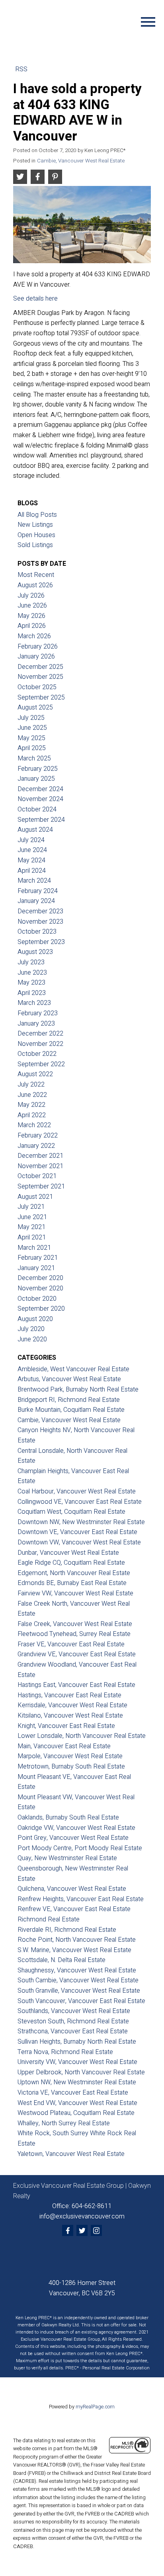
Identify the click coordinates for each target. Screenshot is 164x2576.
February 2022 (38, 1136)
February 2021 (38, 1258)
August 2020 (35, 1319)
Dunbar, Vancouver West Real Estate (68, 1553)
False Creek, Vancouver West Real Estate (75, 1624)
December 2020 (40, 1278)
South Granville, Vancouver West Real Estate (79, 1991)
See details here (35, 299)
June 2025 (32, 728)
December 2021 (40, 1156)
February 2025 (38, 769)
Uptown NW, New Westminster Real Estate (77, 2082)
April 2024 (32, 871)
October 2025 (37, 687)
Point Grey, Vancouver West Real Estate (73, 1838)
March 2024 (34, 881)
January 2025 (36, 779)
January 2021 (36, 1268)
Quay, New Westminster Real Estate (67, 1858)
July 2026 (31, 596)
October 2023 (37, 932)
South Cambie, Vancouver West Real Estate (78, 1980)
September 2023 (41, 942)
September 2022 (41, 1064)
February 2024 (38, 891)
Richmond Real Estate (49, 1919)
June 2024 (32, 850)
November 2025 (40, 677)
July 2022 (31, 1085)
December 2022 (40, 1034)
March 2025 (34, 758)
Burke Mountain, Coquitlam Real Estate (71, 1410)
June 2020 (32, 1339)
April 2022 (32, 1115)
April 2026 (32, 626)
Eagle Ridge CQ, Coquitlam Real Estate (71, 1563)
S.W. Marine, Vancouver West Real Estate (74, 1950)
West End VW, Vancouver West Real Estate (77, 2103)
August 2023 (35, 952)
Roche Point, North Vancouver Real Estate (77, 1940)
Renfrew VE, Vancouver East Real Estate (74, 1909)
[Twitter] (82, 2230)
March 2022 (34, 1125)
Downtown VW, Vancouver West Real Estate (79, 1542)
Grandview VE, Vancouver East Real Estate (77, 1654)
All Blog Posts (37, 515)
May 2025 (31, 738)
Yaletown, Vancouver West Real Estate (71, 2154)
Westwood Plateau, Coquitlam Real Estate (76, 2113)
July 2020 (31, 1329)
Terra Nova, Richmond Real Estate (65, 2052)
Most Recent (36, 575)
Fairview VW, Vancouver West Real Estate (75, 1593)
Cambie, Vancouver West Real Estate (81, 161)
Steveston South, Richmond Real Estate (73, 2021)
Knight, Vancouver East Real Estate (66, 1726)
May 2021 (31, 1227)
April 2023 (32, 993)
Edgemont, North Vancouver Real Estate (74, 1573)
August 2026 (35, 585)
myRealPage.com (95, 2407)
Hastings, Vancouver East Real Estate (69, 1695)
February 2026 (38, 647)
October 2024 (37, 809)
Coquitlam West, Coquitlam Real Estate (71, 1512)
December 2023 (40, 911)
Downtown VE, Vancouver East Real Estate (77, 1532)
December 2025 (40, 667)
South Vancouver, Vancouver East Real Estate (81, 2001)
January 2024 (36, 901)
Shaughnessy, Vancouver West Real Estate (77, 1970)
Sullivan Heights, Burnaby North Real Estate (77, 2042)
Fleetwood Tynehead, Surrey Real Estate (74, 1634)
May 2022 (31, 1105)
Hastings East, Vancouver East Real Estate (76, 1685)
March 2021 (34, 1248)
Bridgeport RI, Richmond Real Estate (69, 1400)
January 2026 (36, 657)
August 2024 (35, 830)
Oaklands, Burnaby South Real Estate (68, 1818)
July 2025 (31, 718)
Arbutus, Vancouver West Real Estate (69, 1379)
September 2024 (41, 820)
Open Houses (36, 535)
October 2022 (37, 1054)
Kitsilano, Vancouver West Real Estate (70, 1716)
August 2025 (35, 708)
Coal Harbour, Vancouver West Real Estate (77, 1491)
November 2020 (40, 1288)
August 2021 (35, 1197)
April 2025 (32, 748)
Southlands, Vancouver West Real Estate (74, 2011)
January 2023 (36, 1024)
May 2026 (31, 616)
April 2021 (32, 1237)
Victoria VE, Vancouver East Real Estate (73, 2093)
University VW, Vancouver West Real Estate (77, 2062)
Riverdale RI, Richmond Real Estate (67, 1930)
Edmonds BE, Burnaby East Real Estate (72, 1583)
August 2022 (35, 1074)
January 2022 (36, 1146)
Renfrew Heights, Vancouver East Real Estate (81, 1899)
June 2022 (32, 1095)
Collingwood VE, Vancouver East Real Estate (80, 1502)
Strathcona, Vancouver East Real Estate (73, 2031)
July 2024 (31, 840)
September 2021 (41, 1186)
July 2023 (31, 962)
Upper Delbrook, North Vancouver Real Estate (81, 2072)
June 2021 (32, 1217)
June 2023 (32, 973)
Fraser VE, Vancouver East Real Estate (71, 1644)
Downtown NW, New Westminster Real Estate (81, 1522)
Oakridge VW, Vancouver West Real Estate (76, 1828)
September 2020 (41, 1309)
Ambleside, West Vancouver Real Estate (73, 1369)
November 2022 (40, 1044)
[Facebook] (68, 2230)
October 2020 (37, 1299)
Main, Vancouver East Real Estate (64, 1746)
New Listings (35, 525)
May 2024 (31, 860)
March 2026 (34, 636)
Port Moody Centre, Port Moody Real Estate (80, 1848)
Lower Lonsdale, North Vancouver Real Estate (82, 1736)
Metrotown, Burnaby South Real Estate (71, 1767)
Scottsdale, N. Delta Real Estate (61, 1960)
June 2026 (32, 606)
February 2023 (38, 1013)
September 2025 (41, 698)
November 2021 (40, 1166)
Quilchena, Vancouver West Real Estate (72, 1889)
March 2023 (34, 1003)
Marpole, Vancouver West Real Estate (70, 1756)
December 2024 (40, 789)
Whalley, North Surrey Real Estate (64, 2123)
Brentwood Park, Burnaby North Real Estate (78, 1390)
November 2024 (40, 799)
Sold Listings (35, 545)
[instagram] (96, 2230)
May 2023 (31, 983)
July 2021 (31, 1207)
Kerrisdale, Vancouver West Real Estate (72, 1705)
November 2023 (40, 922)
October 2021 (37, 1176)
